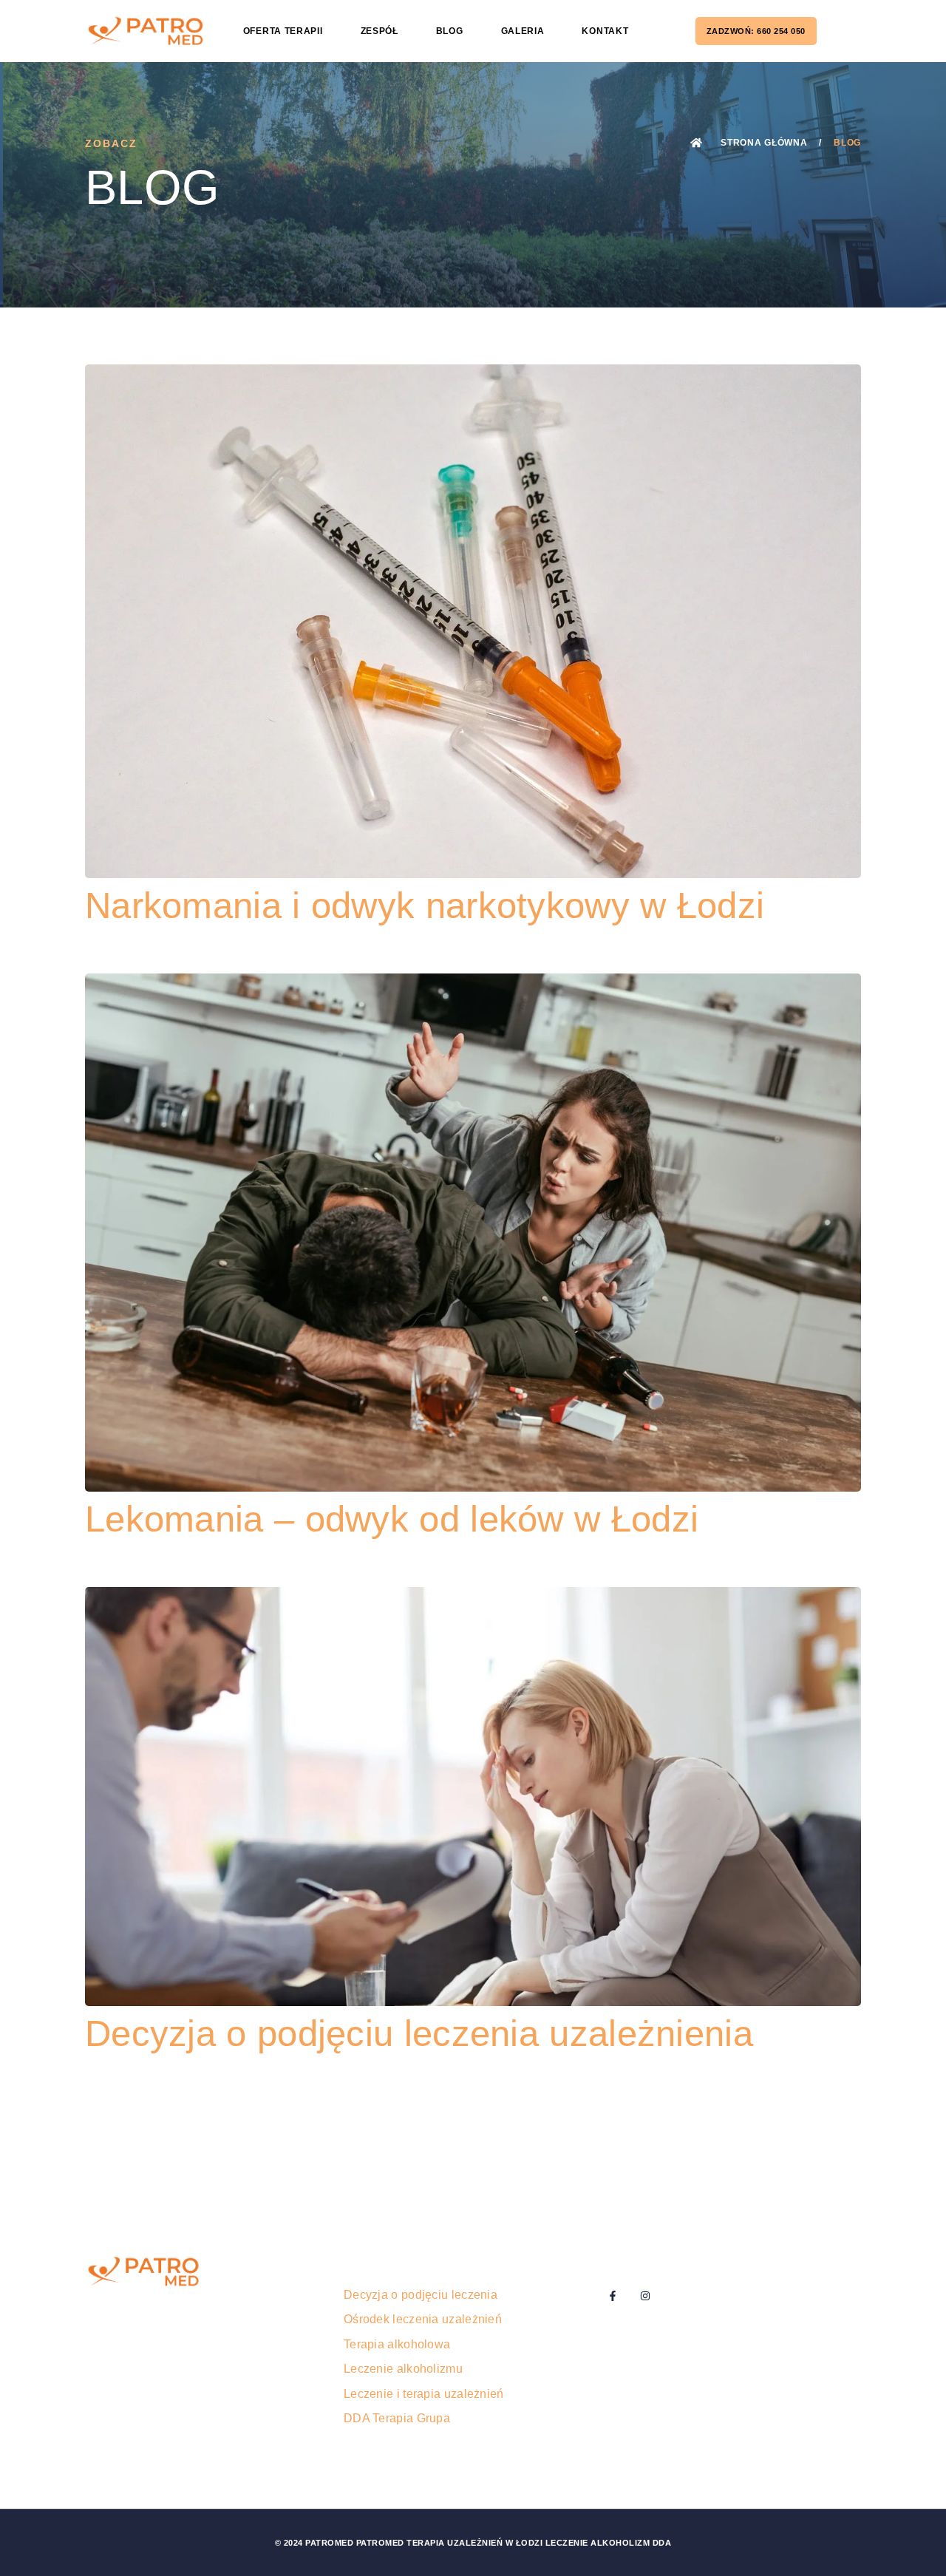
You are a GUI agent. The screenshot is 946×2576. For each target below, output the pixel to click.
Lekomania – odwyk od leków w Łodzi (392, 1519)
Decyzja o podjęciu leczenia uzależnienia (419, 2033)
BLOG (450, 31)
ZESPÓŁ (380, 31)
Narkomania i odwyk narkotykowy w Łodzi (425, 905)
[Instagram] (645, 2296)
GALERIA (523, 31)
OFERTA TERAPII (283, 31)
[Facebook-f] (613, 2296)
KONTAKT (605, 31)
